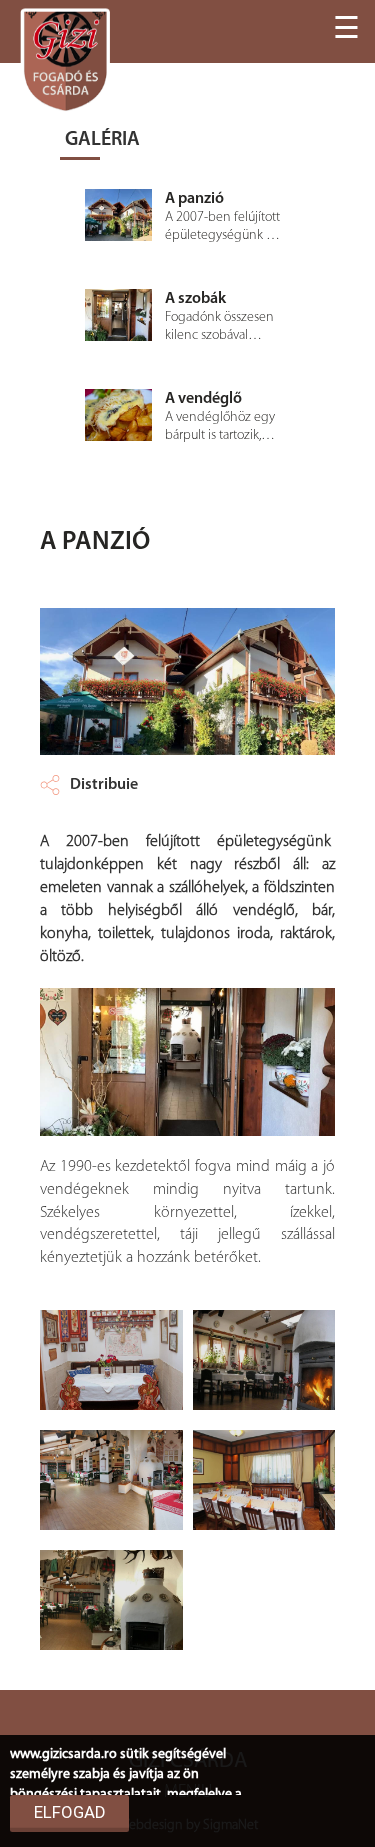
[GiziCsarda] (65, 60)
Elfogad (70, 1812)
